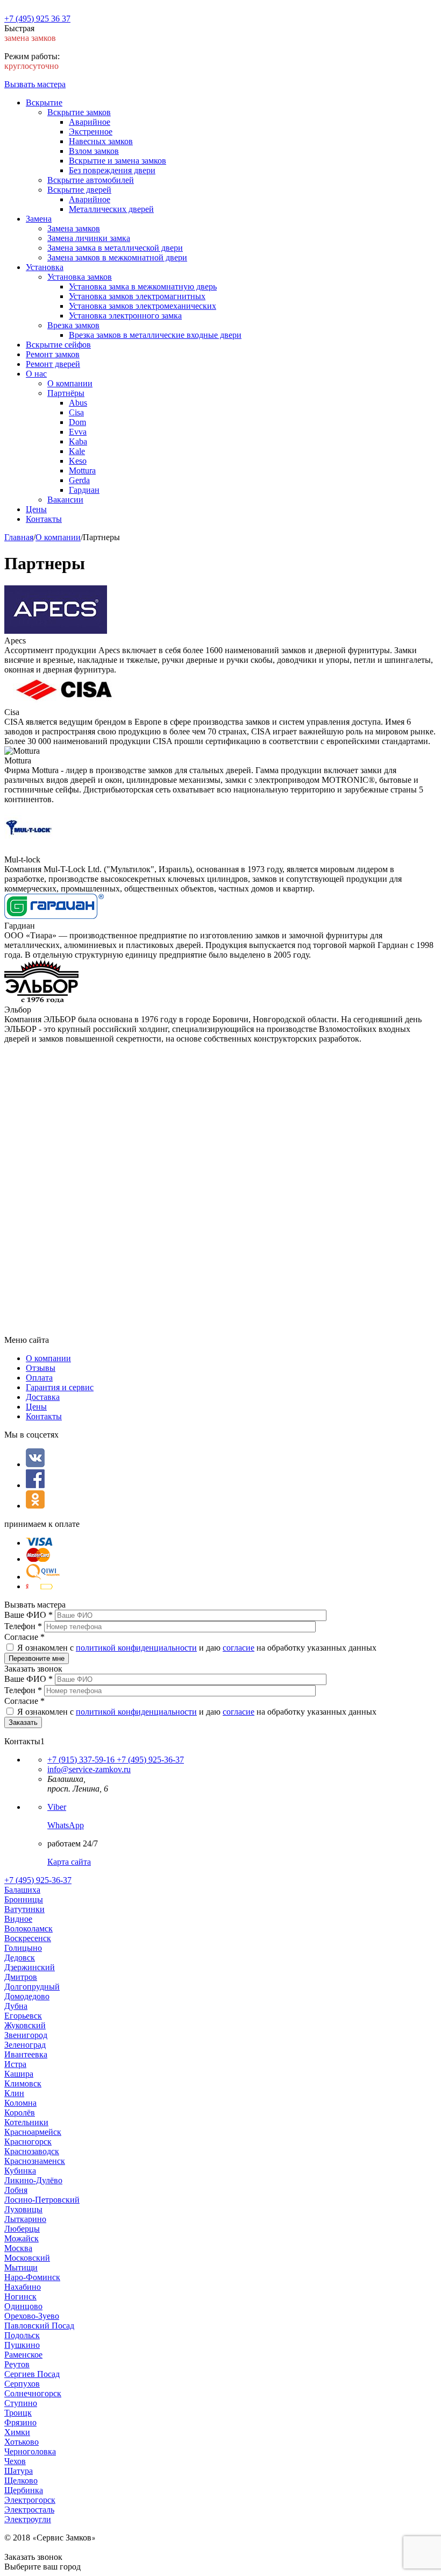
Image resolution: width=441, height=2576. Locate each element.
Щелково (21, 2481)
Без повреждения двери (112, 170)
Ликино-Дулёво (33, 2180)
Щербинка (24, 2490)
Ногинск (20, 2297)
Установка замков (80, 277)
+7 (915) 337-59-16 (81, 1760)
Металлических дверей (111, 209)
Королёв (20, 2113)
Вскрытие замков (79, 112)
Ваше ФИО (29, 1615)
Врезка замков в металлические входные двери (155, 335)
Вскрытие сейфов (58, 345)
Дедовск (20, 1958)
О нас (36, 374)
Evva (78, 432)
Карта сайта (69, 1862)
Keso (78, 461)
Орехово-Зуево (32, 2316)
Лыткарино (25, 2219)
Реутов (17, 2364)
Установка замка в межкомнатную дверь (143, 286)
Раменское (23, 2355)
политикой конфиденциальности (136, 1648)
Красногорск (28, 2142)
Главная (19, 537)
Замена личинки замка (89, 238)
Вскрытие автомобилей (91, 180)
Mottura (82, 470)
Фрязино (20, 2422)
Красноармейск (33, 2132)
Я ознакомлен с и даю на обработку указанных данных (197, 1648)
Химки (17, 2432)
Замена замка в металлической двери (115, 248)
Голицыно (23, 1948)
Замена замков (74, 228)
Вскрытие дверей (79, 190)
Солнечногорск (33, 2393)
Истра (15, 2064)
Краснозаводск (32, 2151)
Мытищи (21, 2267)
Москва (18, 2248)
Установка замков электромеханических (143, 306)
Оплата (39, 1378)
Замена (39, 219)
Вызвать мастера (35, 84)
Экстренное (91, 132)
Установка (45, 267)
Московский (27, 2258)
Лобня (16, 2190)
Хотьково (22, 2442)
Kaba (78, 441)
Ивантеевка (26, 2054)
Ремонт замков (53, 354)
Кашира (19, 2074)
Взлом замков (94, 151)
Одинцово (23, 2306)
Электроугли (28, 2519)
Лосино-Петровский (42, 2200)
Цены (36, 509)
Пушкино (22, 2345)
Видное (18, 1919)
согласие (239, 1648)
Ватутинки (24, 1909)
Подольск (22, 2335)
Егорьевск (23, 2016)
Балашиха (22, 1890)
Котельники (26, 2122)
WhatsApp (66, 1825)
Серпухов (22, 2384)
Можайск (22, 2238)
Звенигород (26, 2035)
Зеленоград (25, 2045)
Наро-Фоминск (32, 2277)
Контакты (44, 519)
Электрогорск (30, 2500)
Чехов (15, 2461)
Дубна (16, 2006)
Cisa (76, 412)
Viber (57, 1807)
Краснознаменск (35, 2161)
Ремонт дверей (53, 364)
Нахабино (23, 2287)
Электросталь (29, 2510)
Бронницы (24, 1899)
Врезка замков (73, 325)
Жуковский (25, 2025)
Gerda (79, 480)
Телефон (23, 1626)
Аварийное (90, 122)
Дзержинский (30, 1967)
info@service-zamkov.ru (89, 1769)
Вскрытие (44, 102)
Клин (14, 2093)
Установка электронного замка (125, 316)
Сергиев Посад (32, 2374)
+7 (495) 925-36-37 (149, 1760)
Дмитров (21, 1977)
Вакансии (65, 500)
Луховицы (23, 2209)
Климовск (23, 2083)
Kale (77, 451)
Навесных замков (101, 141)
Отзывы (41, 1368)
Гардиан (84, 490)
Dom (77, 422)
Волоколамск (29, 1929)
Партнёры (66, 393)
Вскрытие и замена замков (118, 161)
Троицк (18, 2413)
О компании (70, 383)
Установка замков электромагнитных (137, 296)
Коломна (20, 2103)
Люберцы (22, 2229)
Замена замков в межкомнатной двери (117, 257)
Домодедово (27, 1996)
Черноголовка (30, 2451)
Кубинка (20, 2171)
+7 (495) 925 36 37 (37, 19)
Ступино (21, 2403)
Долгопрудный (32, 1987)
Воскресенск (28, 1938)
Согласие (24, 1637)
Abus (78, 403)
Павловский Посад (39, 2326)
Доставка (43, 1397)
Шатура (19, 2471)
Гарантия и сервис (60, 1387)
